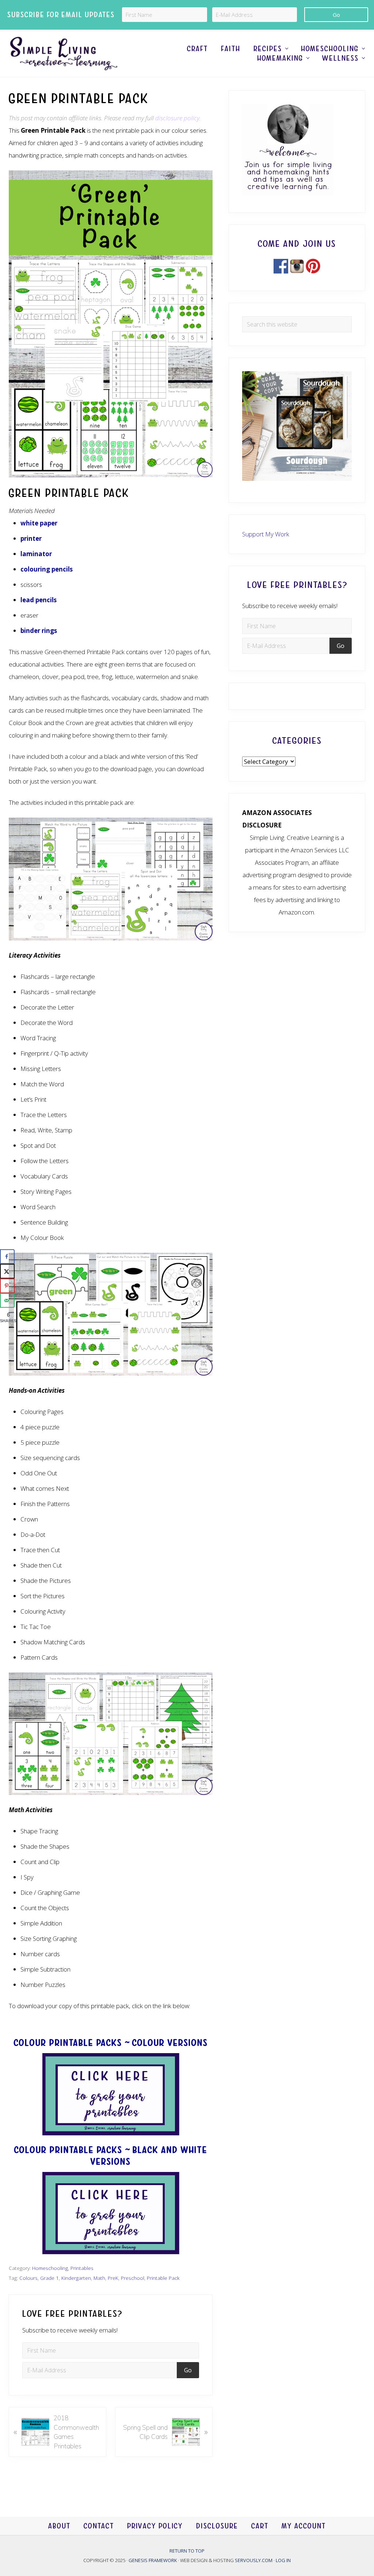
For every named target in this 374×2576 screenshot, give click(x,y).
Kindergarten (76, 2278)
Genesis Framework (153, 2560)
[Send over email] (7, 1300)
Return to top (187, 2551)
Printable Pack (163, 2278)
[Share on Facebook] (7, 1256)
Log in (283, 2560)
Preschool (133, 2278)
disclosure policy (177, 118)
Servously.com (254, 2560)
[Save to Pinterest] (7, 1286)
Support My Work (266, 534)
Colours (28, 2278)
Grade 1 (49, 2278)
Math (99, 2278)
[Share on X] (7, 1271)
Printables (82, 2268)
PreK (113, 2278)
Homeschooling (50, 2268)
